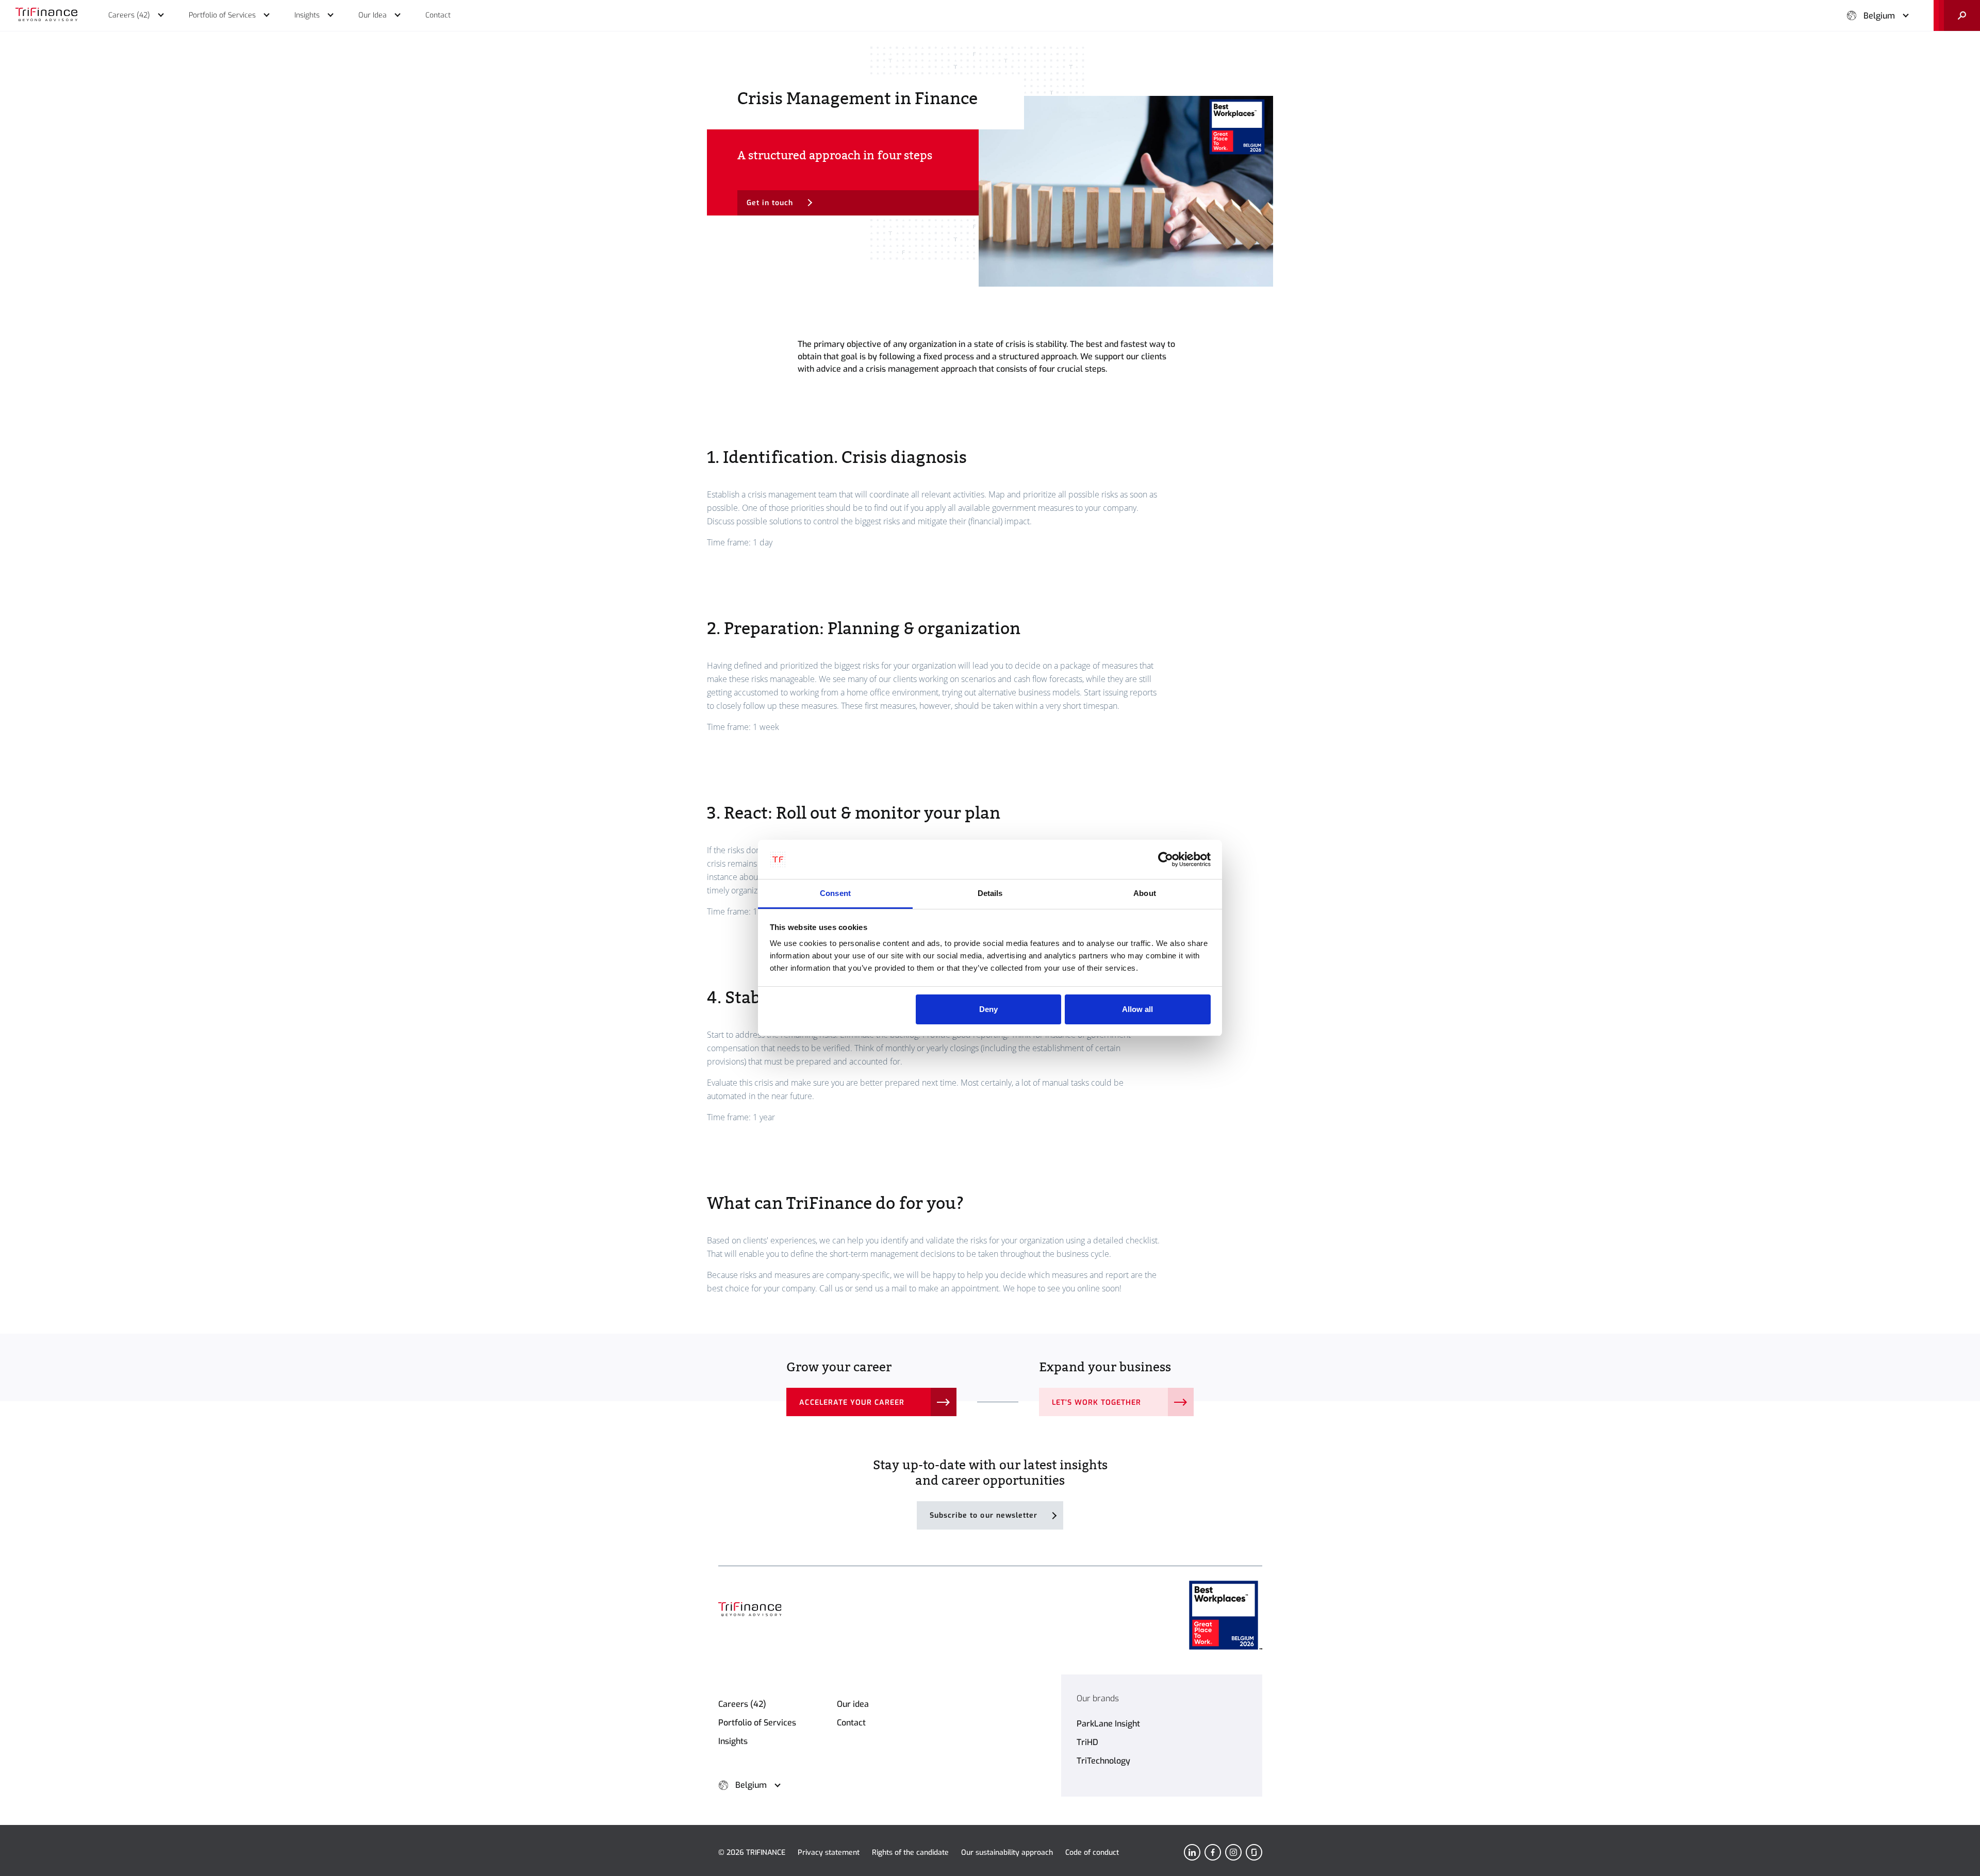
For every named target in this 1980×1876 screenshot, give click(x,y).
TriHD (1087, 1742)
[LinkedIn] (1192, 1852)
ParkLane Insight (1108, 1724)
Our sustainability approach (1007, 1853)
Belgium (1879, 16)
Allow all (1137, 1009)
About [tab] (1145, 893)
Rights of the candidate (910, 1853)
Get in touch (770, 203)
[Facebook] (1213, 1852)
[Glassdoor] (1254, 1852)
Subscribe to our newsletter (984, 1515)
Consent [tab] (835, 893)
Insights (733, 1741)
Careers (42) (742, 1704)
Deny (988, 1009)
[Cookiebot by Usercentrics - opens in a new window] (1166, 859)
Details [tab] (990, 893)
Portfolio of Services (757, 1723)
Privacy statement (829, 1853)
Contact (851, 1723)
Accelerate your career (852, 1402)
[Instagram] (1233, 1852)
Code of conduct (1092, 1853)
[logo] (46, 15)
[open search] (1957, 15)
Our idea (853, 1704)
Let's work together (1097, 1402)
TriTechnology (1103, 1761)
